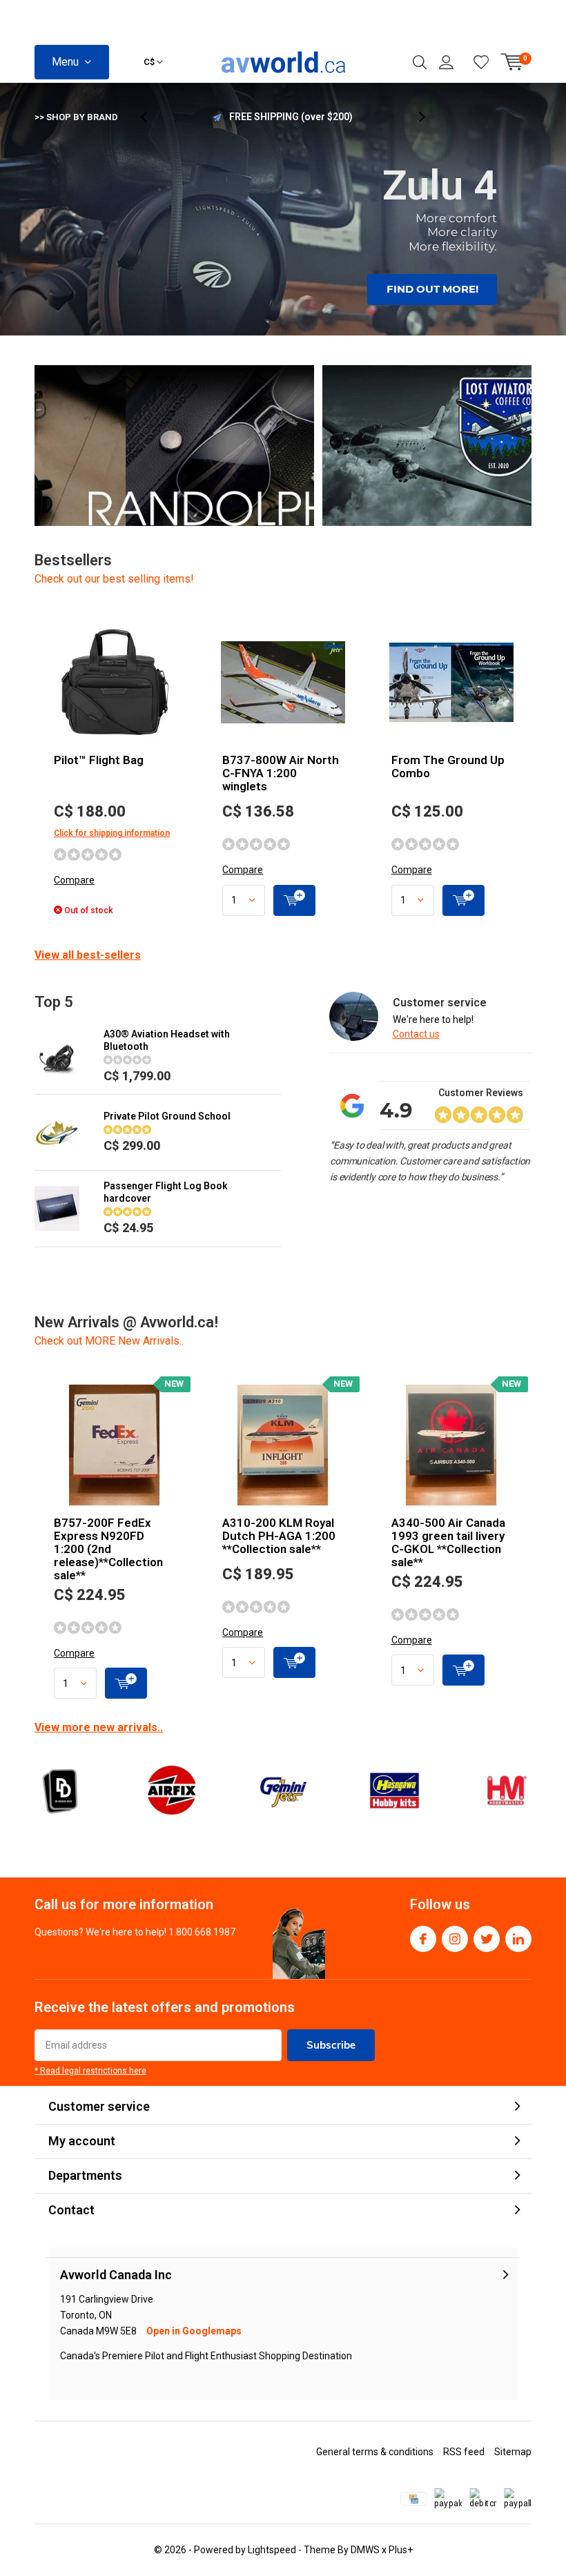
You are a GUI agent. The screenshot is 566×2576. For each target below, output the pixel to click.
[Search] (420, 62)
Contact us (416, 1034)
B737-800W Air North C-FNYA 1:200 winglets (281, 773)
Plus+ (401, 2550)
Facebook (423, 1939)
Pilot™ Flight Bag (99, 760)
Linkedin (518, 1939)
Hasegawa (394, 1790)
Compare (74, 880)
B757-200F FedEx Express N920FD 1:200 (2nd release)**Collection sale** (108, 1549)
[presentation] (151, 117)
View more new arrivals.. (99, 1727)
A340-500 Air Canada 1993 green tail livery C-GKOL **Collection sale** (448, 1542)
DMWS (365, 2550)
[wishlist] (481, 62)
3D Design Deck (60, 1790)
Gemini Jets (283, 1790)
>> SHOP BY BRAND (76, 117)
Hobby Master (506, 1790)
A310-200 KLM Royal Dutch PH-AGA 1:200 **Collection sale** (279, 1536)
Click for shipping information (112, 833)
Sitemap (513, 2452)
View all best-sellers (88, 955)
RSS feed (464, 2452)
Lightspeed (272, 2550)
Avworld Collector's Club (291, 117)
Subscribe (331, 2045)
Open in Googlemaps (194, 2331)
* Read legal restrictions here (90, 2071)
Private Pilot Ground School (167, 1116)
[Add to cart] (294, 900)
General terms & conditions (375, 2452)
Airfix (171, 1790)
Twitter (487, 1939)
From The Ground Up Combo (448, 767)
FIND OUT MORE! (432, 289)
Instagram (455, 1939)
